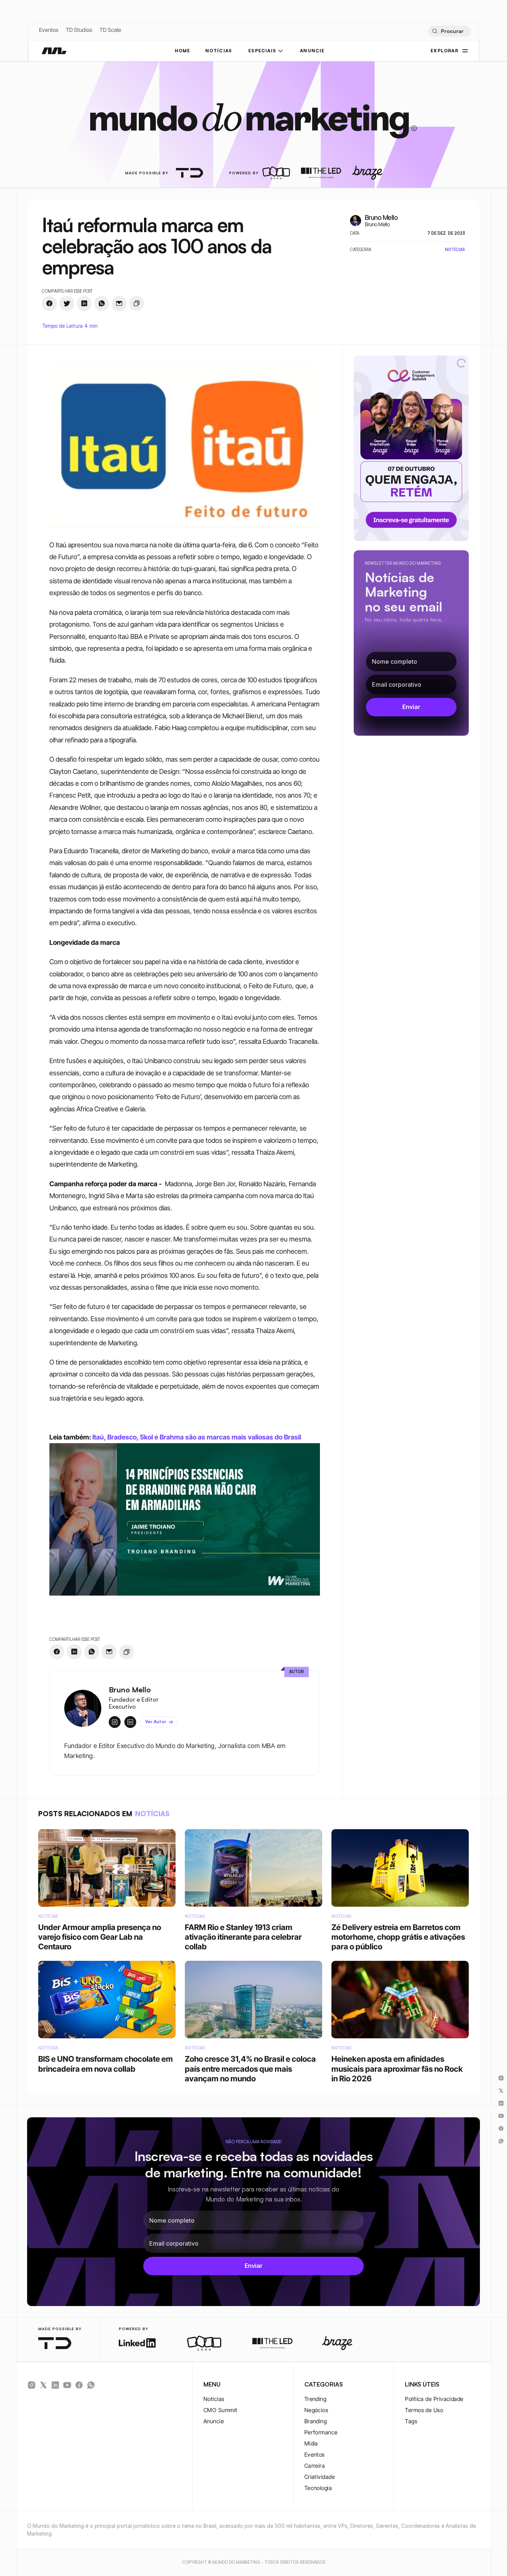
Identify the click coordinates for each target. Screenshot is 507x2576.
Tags (411, 2421)
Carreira (315, 2466)
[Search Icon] (449, 31)
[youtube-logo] (67, 2385)
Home (183, 51)
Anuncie (214, 2421)
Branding (316, 2421)
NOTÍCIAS (219, 51)
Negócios (316, 2410)
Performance (321, 2432)
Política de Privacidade (434, 2399)
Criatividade (320, 2477)
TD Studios (79, 30)
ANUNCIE (312, 51)
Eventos (49, 30)
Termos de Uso (424, 2410)
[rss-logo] (79, 2385)
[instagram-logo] (32, 2385)
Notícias (214, 2399)
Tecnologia (318, 2488)
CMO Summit (220, 2410)
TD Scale (110, 30)
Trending (315, 2399)
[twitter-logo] (43, 2385)
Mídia (311, 2443)
